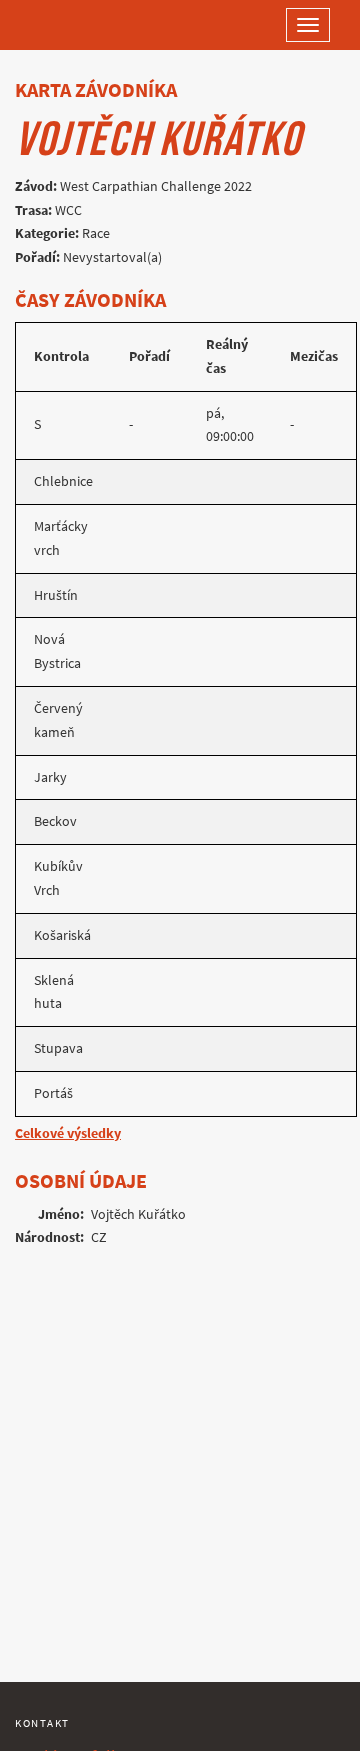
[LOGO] (80, 25)
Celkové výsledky (68, 1133)
